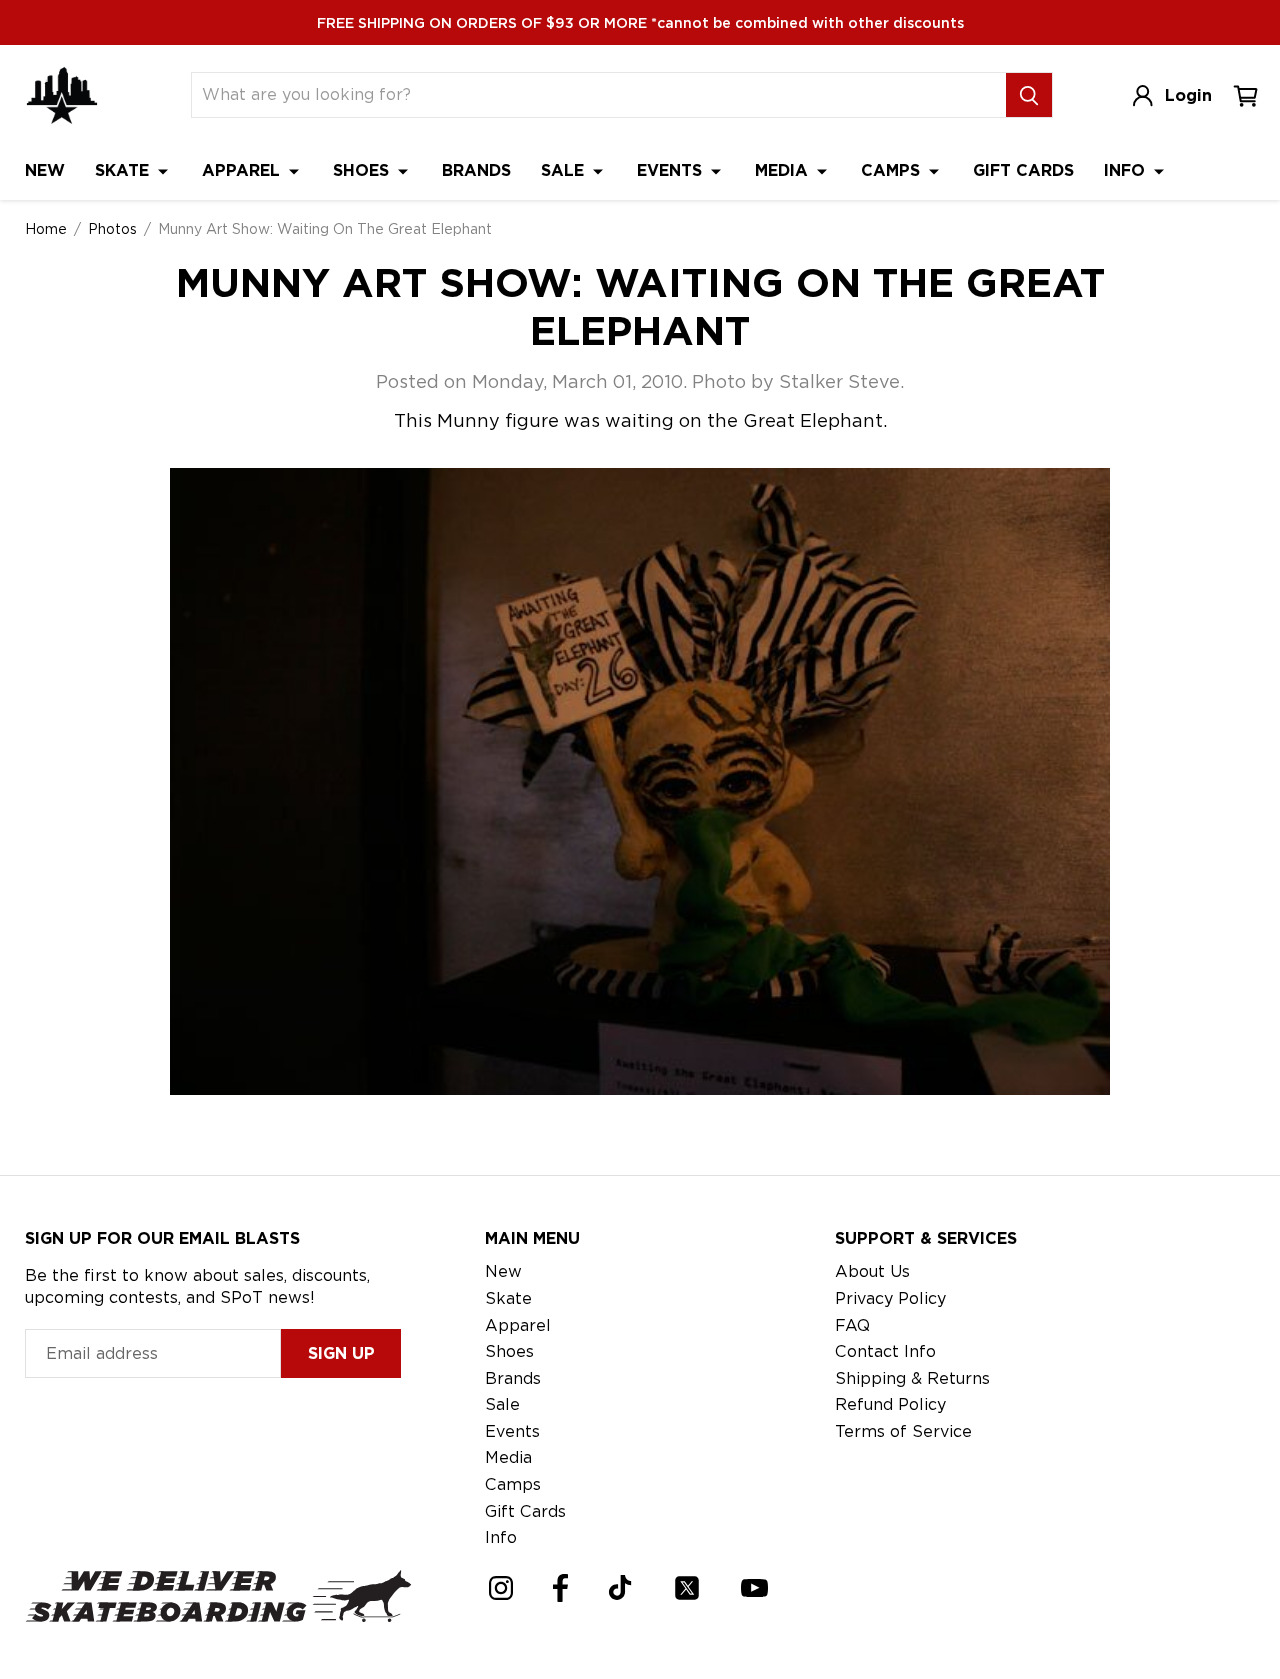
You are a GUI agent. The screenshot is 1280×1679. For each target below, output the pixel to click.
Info (1127, 170)
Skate (124, 170)
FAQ (852, 1325)
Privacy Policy (890, 1298)
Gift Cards (1023, 170)
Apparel (243, 170)
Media (784, 170)
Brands (476, 170)
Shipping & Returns (912, 1378)
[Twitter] (687, 1588)
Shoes (363, 170)
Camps (893, 170)
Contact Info (885, 1351)
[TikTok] (620, 1587)
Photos (112, 229)
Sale (565, 170)
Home (46, 229)
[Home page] (62, 95)
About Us (872, 1271)
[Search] (1029, 95)
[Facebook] (560, 1588)
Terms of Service (903, 1431)
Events (672, 170)
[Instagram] (501, 1588)
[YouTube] (754, 1588)
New (45, 170)
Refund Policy (890, 1404)
